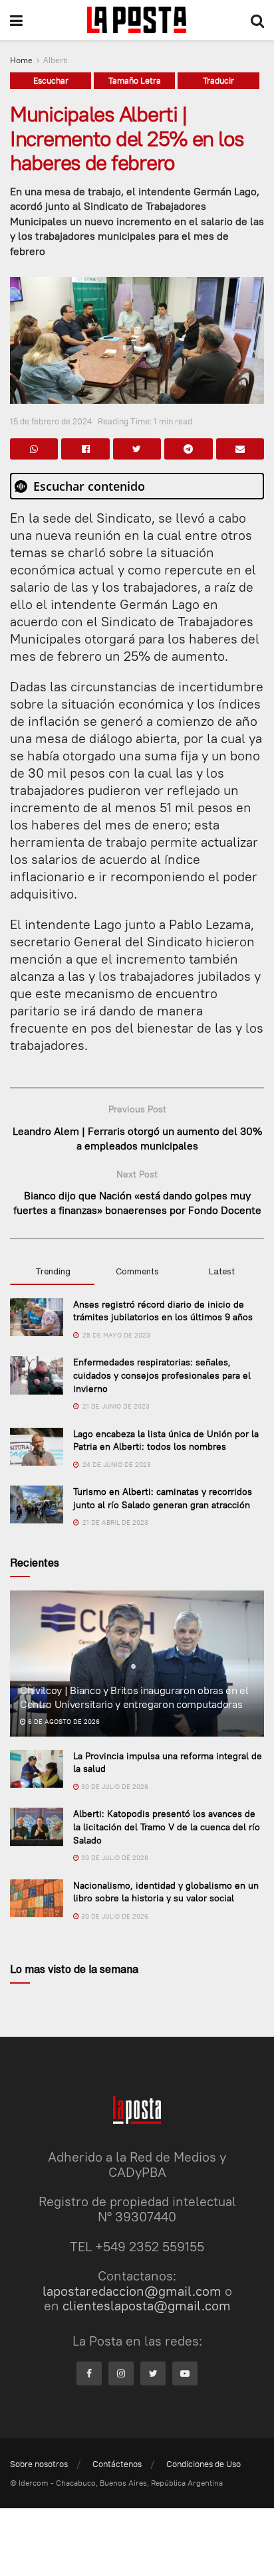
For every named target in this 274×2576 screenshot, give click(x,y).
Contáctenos (117, 2464)
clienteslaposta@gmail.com (147, 2305)
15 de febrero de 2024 (51, 421)
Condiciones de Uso (204, 2464)
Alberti (56, 60)
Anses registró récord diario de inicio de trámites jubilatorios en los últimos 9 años (163, 1311)
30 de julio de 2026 (114, 1787)
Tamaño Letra (135, 80)
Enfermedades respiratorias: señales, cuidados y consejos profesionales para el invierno (162, 1375)
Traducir (218, 80)
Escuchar (51, 80)
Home (21, 60)
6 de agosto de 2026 (63, 1722)
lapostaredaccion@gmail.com (132, 2291)
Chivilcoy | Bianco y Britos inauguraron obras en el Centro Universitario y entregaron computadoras (134, 1697)
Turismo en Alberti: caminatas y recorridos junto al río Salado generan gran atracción (163, 1498)
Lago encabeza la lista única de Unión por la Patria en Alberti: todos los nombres (166, 1440)
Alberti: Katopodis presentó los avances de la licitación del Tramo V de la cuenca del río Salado (167, 1827)
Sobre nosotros (39, 2464)
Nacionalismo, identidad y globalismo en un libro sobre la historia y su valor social (166, 1892)
